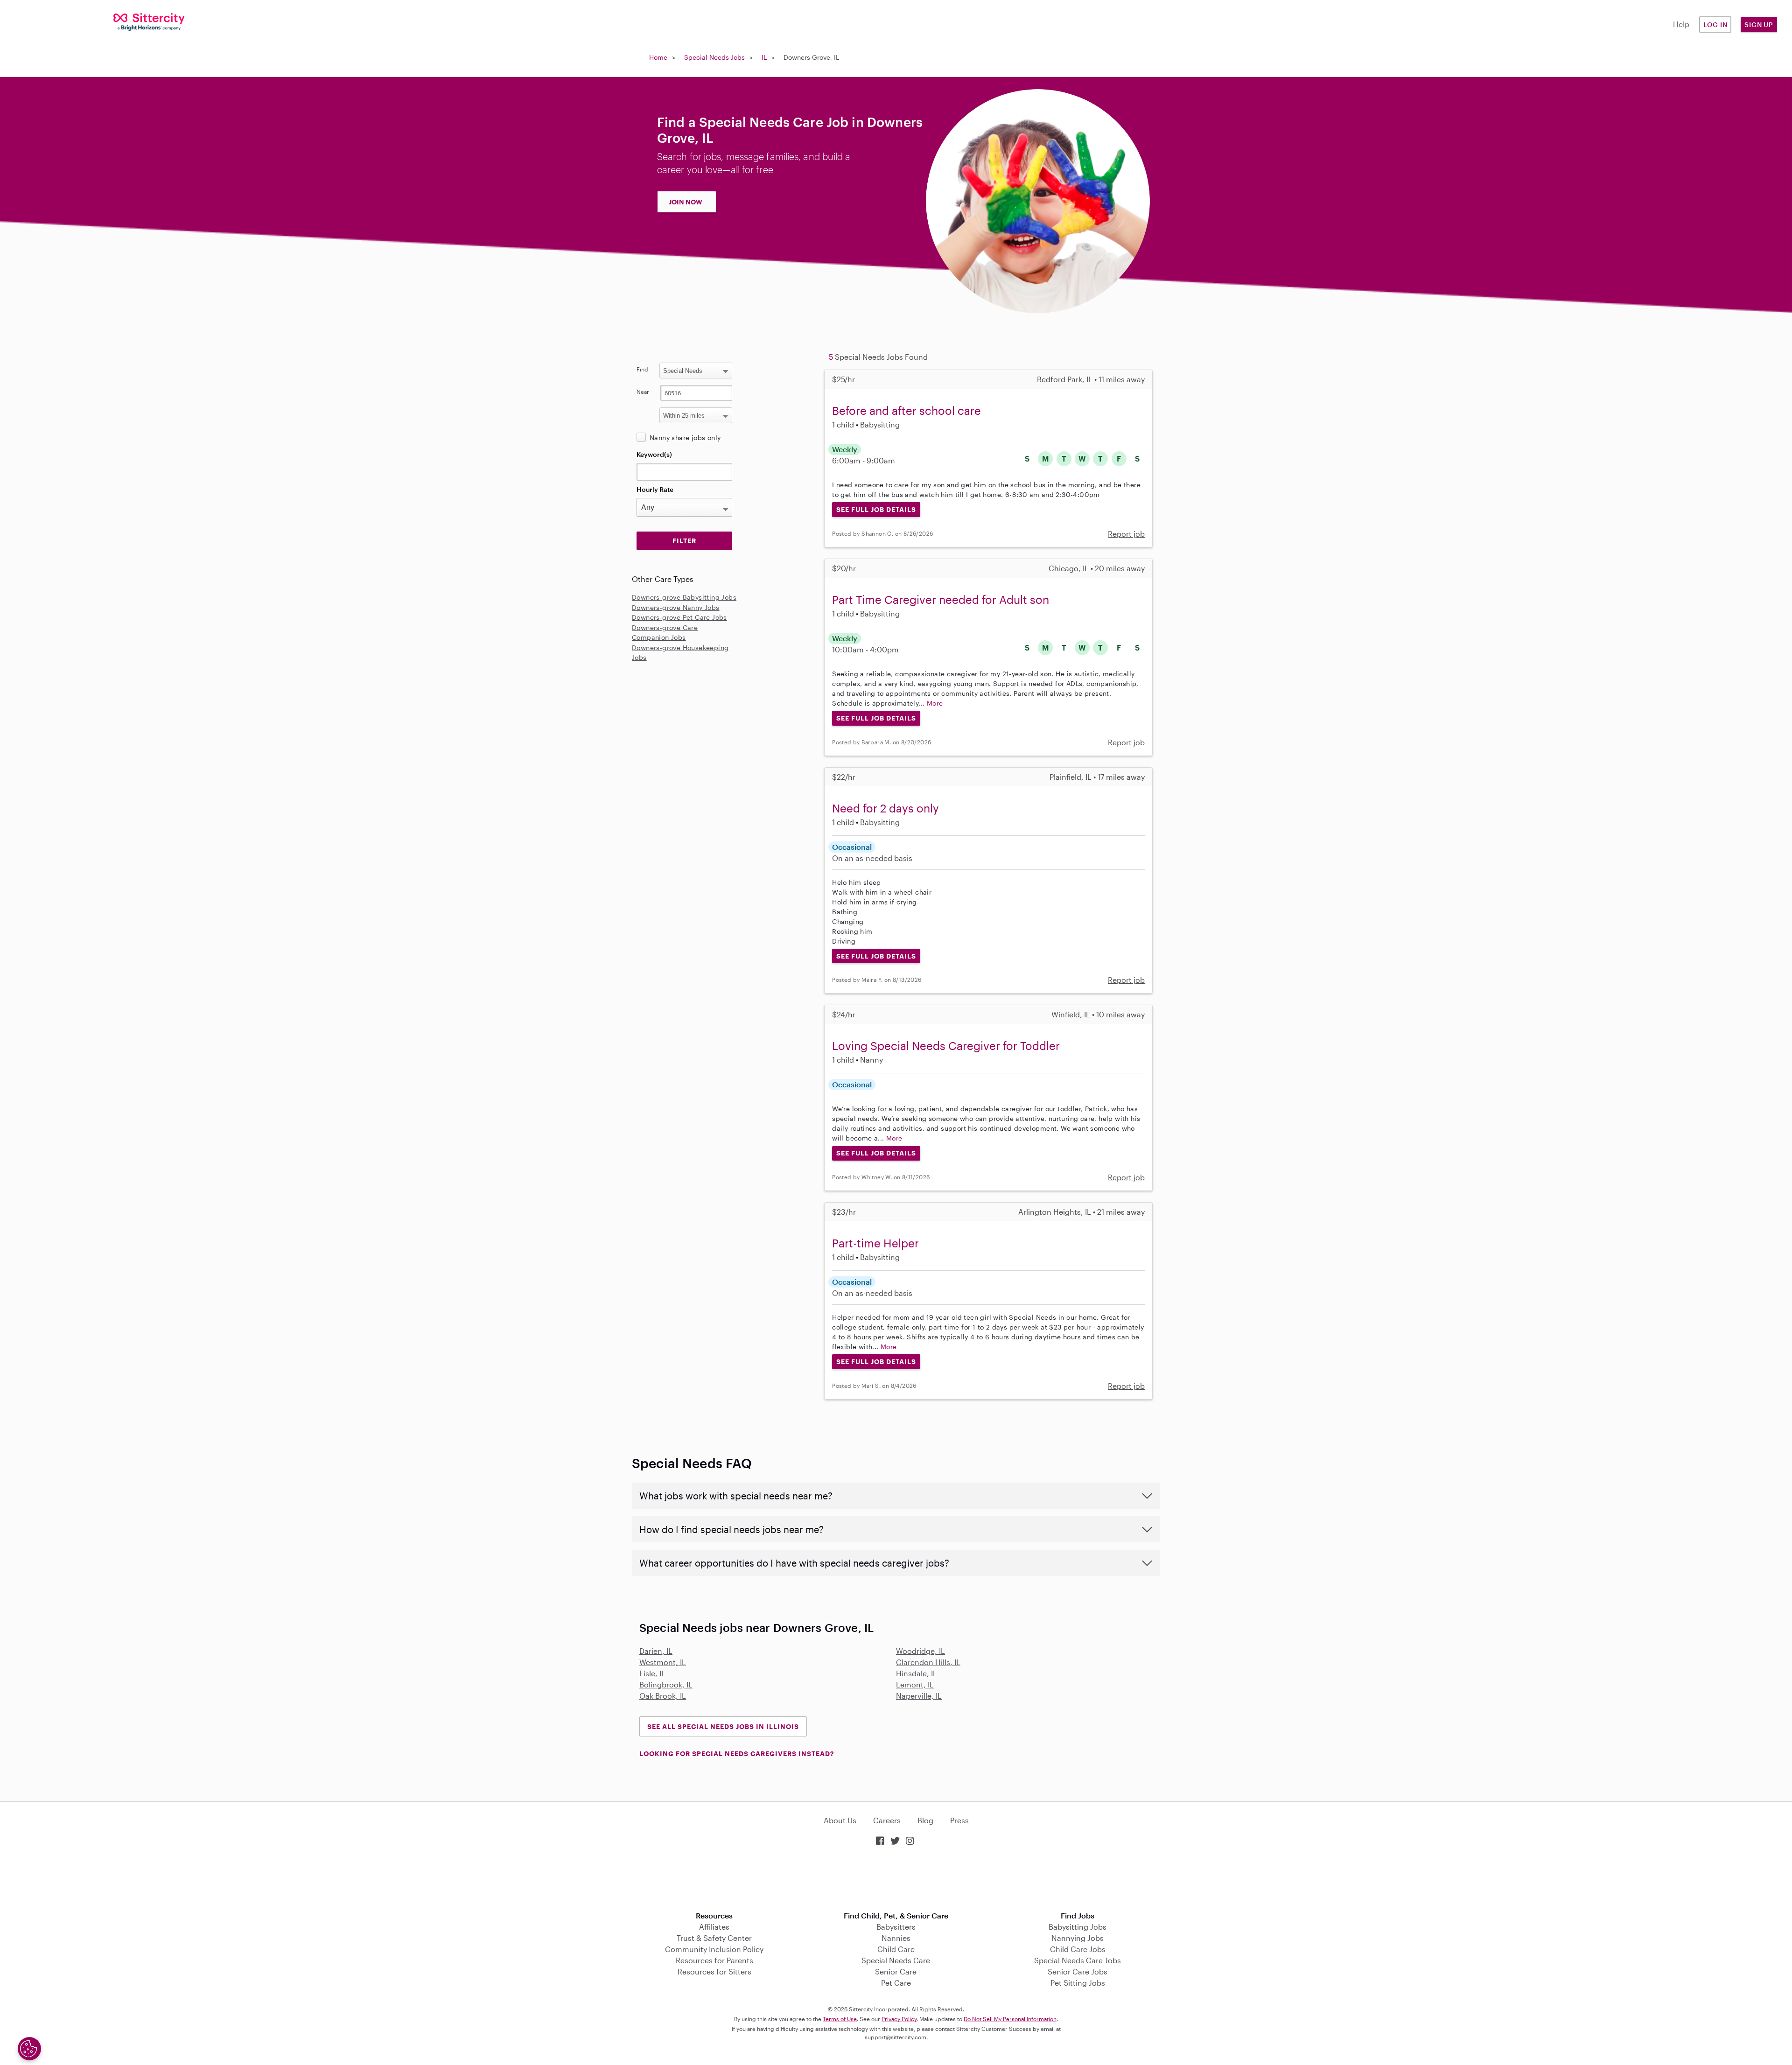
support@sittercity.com (896, 2037)
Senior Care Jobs (1078, 1971)
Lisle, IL (652, 1673)
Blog (925, 1820)
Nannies (896, 1938)
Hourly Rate (655, 489)
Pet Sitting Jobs (1078, 1983)
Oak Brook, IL (663, 1696)
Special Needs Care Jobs (1078, 1960)
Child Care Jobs (1078, 1949)
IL (764, 57)
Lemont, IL (915, 1684)
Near (643, 392)
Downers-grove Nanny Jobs (676, 607)
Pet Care (896, 1983)
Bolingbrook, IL (666, 1684)
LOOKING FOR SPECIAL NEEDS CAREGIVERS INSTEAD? (737, 1753)
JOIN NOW (686, 202)
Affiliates (714, 1927)
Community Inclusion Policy (714, 1949)
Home (658, 57)
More (935, 703)
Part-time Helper (875, 1243)
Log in (1715, 24)
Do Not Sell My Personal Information (1010, 2019)
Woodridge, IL (920, 1651)
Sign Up (1759, 24)
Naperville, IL (919, 1696)
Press (959, 1820)
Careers (887, 1820)
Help (1681, 24)
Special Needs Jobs (714, 57)
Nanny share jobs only (685, 437)
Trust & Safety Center (714, 1938)
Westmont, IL (663, 1662)
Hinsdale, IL (917, 1673)
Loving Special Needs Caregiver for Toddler (946, 1046)
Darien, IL (656, 1651)
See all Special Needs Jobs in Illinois (723, 1726)
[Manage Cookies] (29, 2049)
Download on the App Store (896, 1879)
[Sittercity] (149, 21)
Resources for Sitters (714, 1971)
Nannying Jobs (1078, 1938)
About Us (840, 1820)
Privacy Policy (899, 2019)
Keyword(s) (654, 454)
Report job (1126, 534)
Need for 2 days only (885, 808)
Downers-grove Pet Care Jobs (679, 617)
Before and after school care (906, 410)
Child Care (896, 1949)
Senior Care (896, 1971)
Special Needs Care (896, 1960)
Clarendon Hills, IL (928, 1662)
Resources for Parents (714, 1960)
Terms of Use (840, 2019)
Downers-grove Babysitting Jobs (684, 597)
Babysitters (896, 1927)
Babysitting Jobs (1078, 1927)
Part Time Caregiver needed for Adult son (941, 599)
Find (642, 369)
